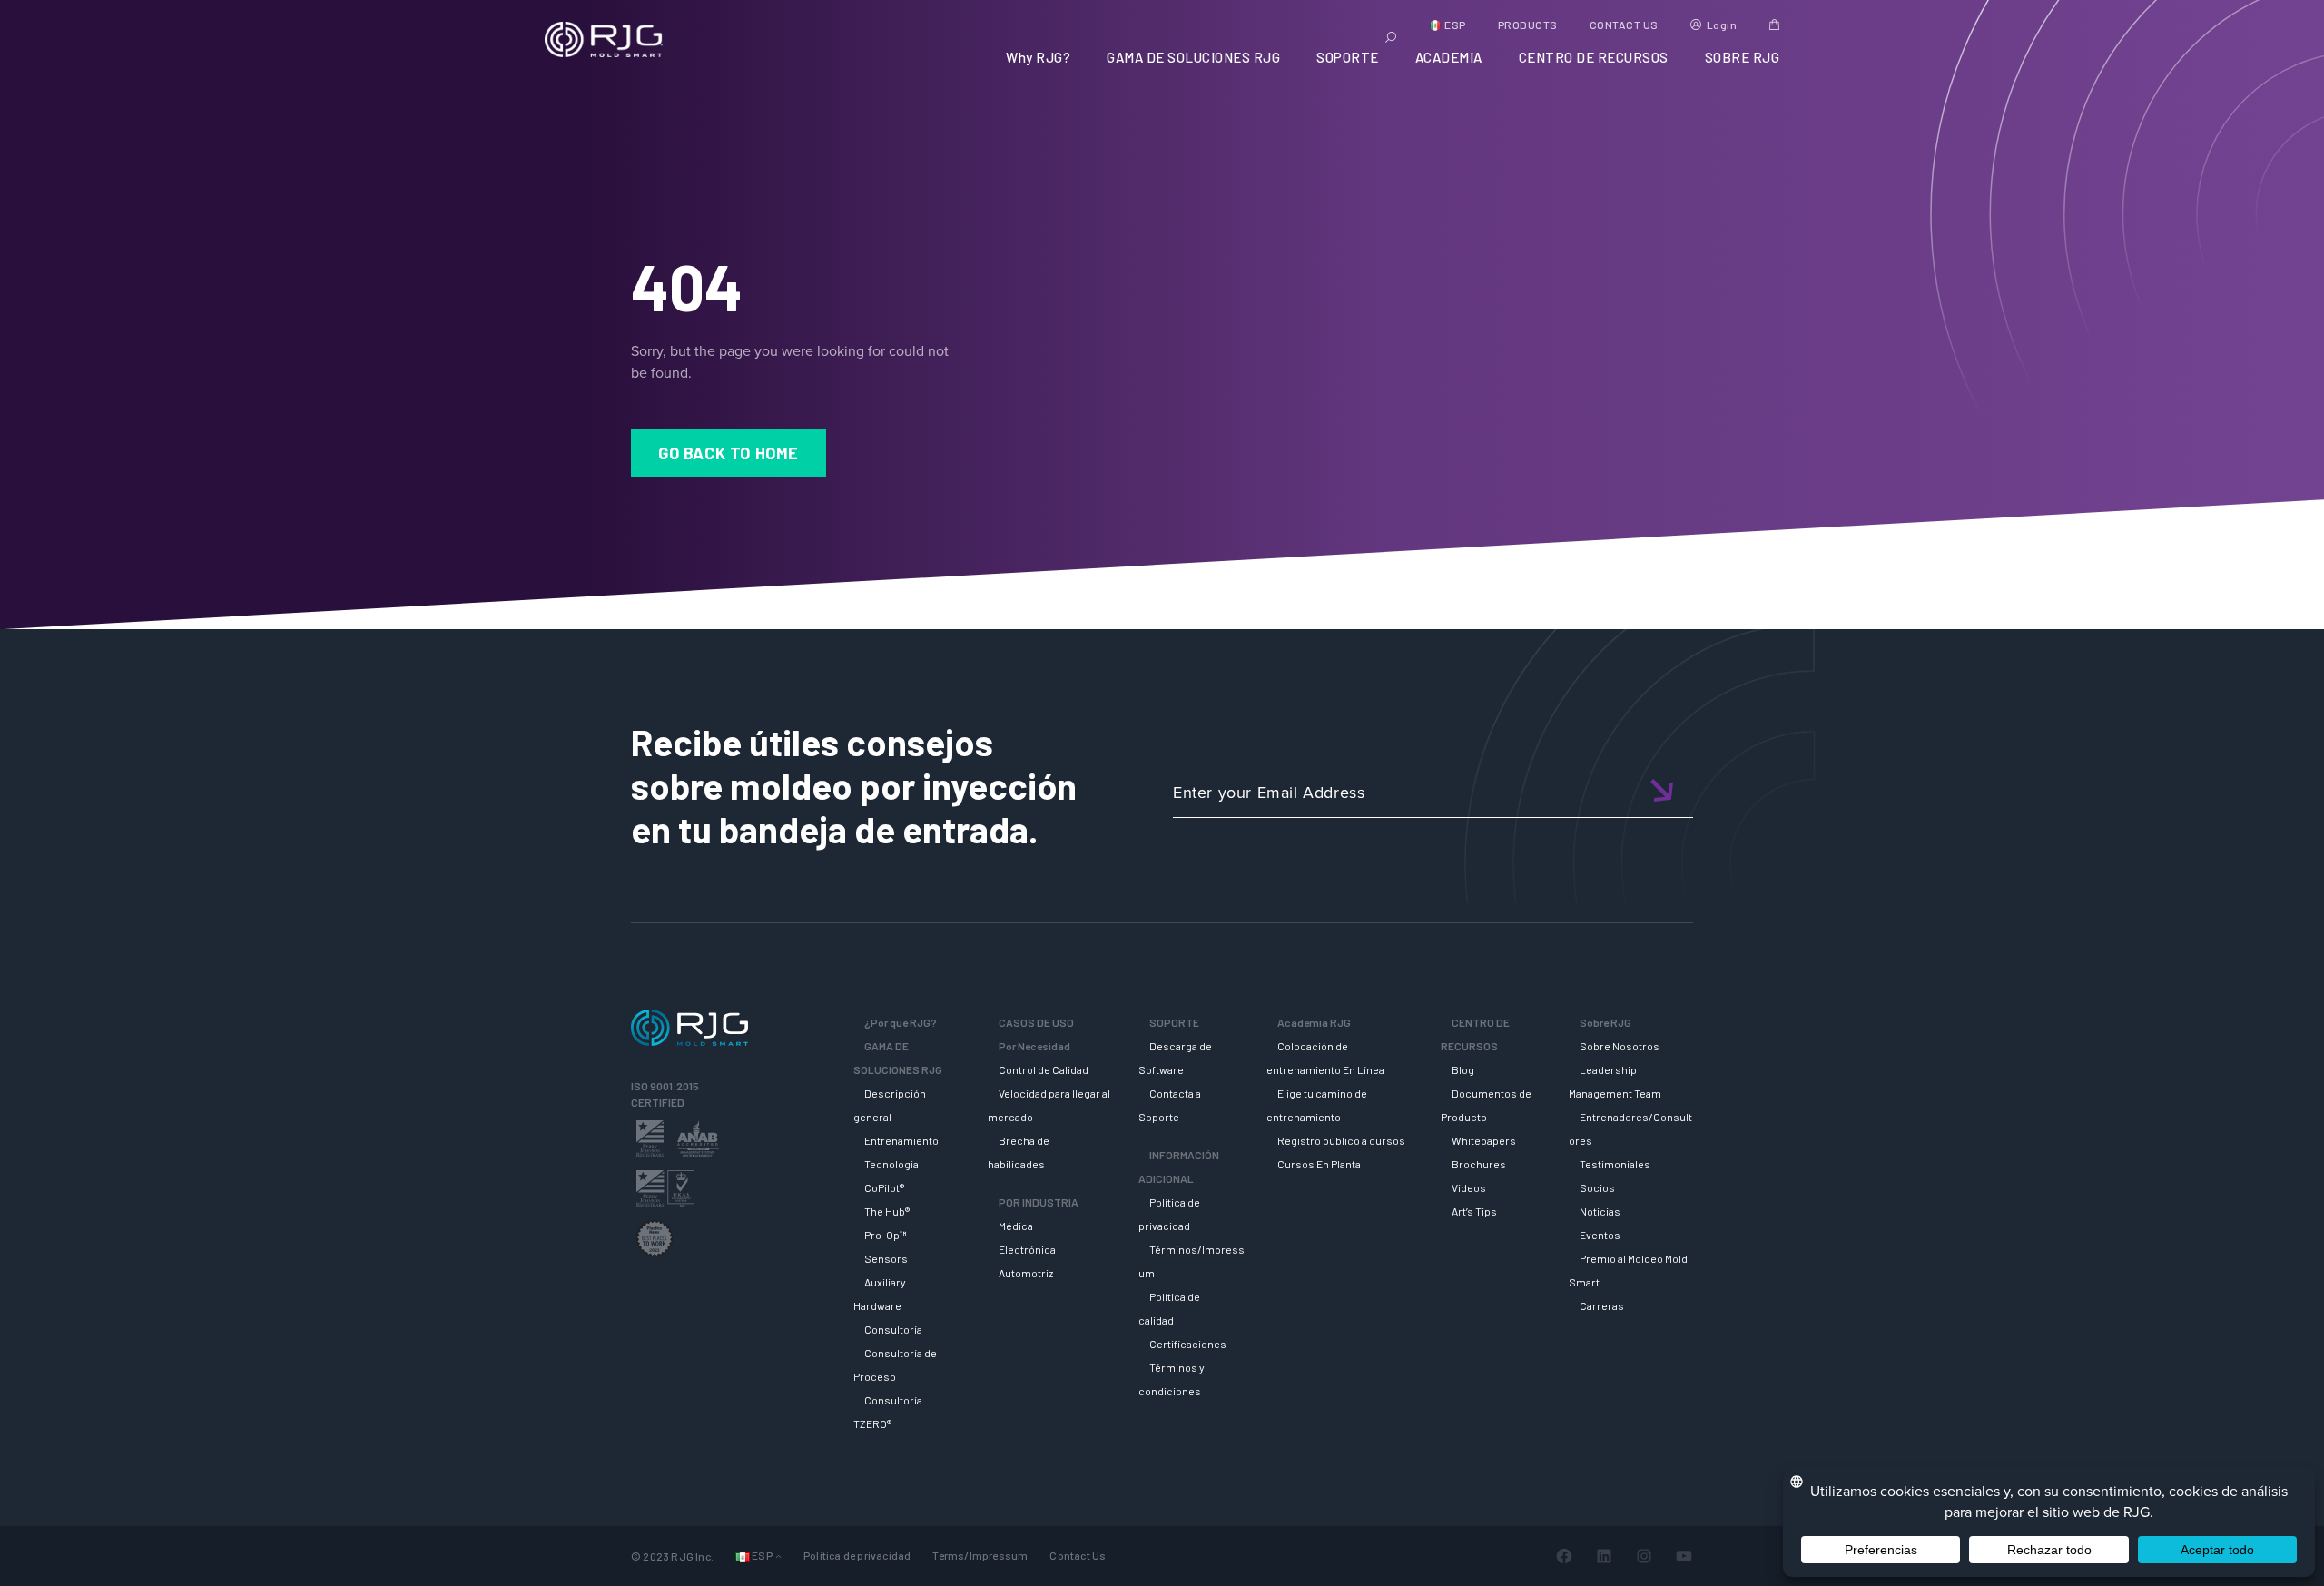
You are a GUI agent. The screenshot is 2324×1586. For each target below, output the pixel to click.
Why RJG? (1038, 57)
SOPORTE (1348, 57)
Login (1722, 25)
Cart (1774, 25)
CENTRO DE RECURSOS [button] (1594, 57)
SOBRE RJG (1743, 57)
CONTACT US (1624, 25)
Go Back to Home (729, 453)
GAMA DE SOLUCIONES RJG (1193, 57)
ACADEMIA (1449, 57)
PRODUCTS (1528, 25)
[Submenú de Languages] (778, 1556)
